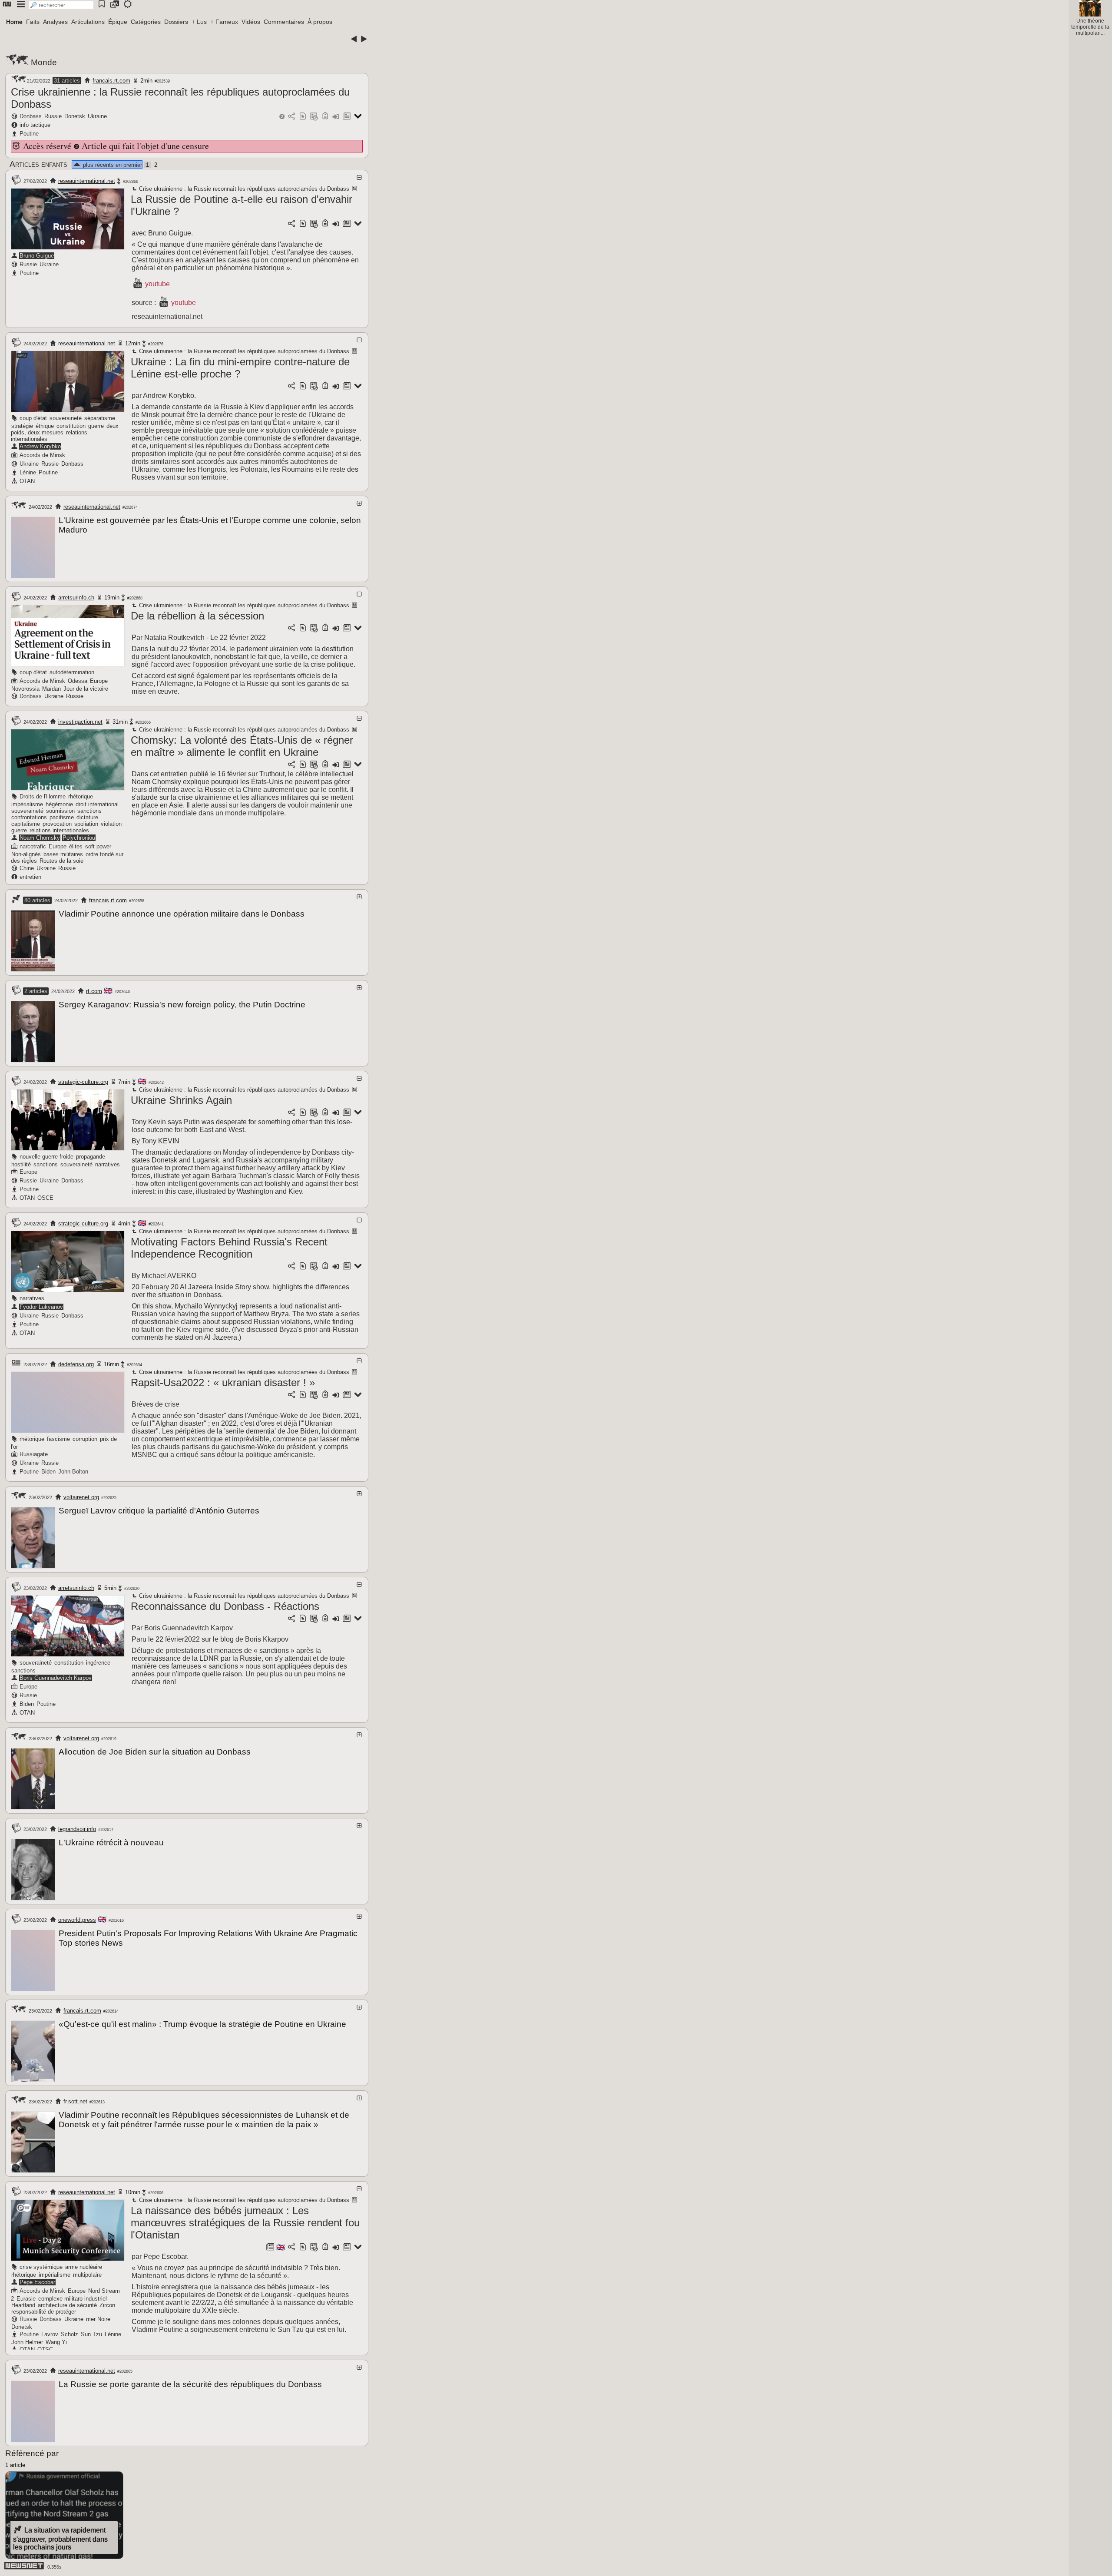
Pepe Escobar (37, 2282)
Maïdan (51, 689)
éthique (45, 426)
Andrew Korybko (40, 446)
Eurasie (26, 2299)
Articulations (88, 22)
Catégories (146, 22)
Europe (99, 681)
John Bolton (73, 1472)
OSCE (45, 1198)
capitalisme (26, 824)
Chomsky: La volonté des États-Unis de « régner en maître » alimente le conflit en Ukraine (242, 746)
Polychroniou (79, 838)
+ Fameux (224, 22)
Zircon (107, 2305)
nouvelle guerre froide (46, 1157)
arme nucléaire (84, 2267)
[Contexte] (314, 117)
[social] (291, 117)
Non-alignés (26, 854)
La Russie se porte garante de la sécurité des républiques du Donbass (190, 2384)
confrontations (29, 817)
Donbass (31, 116)
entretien (30, 877)
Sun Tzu (91, 2334)
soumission (60, 811)
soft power (98, 846)
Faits (33, 22)
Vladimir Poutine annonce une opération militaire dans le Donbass (182, 914)
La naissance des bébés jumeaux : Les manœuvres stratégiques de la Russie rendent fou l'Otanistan (245, 2223)
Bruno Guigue (37, 256)
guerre (96, 426)
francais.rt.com (111, 81)
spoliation (86, 824)
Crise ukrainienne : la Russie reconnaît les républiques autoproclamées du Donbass (243, 189)
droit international (97, 804)
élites (76, 846)
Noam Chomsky (40, 838)
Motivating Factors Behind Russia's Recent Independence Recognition (229, 1248)
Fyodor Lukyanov (41, 1307)
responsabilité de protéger (44, 2312)
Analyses (55, 22)
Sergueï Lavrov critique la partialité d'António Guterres (159, 1511)
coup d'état (33, 418)
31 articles (67, 81)
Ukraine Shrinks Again (181, 1100)
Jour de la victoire (86, 689)
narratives (108, 1164)
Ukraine (97, 116)
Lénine (28, 472)
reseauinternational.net (87, 181)
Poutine (29, 134)
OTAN (27, 481)
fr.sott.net (75, 2101)
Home (14, 22)
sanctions (89, 811)
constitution (71, 426)
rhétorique (81, 796)
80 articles (37, 900)
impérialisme (27, 804)
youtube (157, 284)
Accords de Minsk (42, 455)
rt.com (94, 991)
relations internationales (59, 830)
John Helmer (27, 2342)
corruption (85, 1439)
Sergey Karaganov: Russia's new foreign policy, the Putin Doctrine (182, 1005)
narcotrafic (33, 846)
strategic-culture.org (83, 1082)
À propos (320, 22)
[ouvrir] (359, 503)
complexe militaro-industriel (73, 2299)
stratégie (22, 426)
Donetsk (75, 116)
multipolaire (87, 2275)
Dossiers (176, 22)
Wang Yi (56, 2342)
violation (111, 824)
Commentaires (284, 22)
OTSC (45, 2349)
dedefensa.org (76, 1364)
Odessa (78, 681)
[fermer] (359, 177)
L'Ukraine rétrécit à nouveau (111, 1843)
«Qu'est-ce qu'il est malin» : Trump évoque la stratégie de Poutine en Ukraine (202, 2024)
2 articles (36, 991)
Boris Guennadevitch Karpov (56, 1678)
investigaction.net (80, 722)
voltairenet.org (81, 1497)
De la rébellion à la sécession (197, 616)
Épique (118, 22)
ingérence (98, 1663)
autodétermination (72, 672)
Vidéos (251, 22)
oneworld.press (77, 1920)
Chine (27, 868)
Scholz (69, 2334)
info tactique (35, 125)
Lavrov (50, 2334)
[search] (61, 5)
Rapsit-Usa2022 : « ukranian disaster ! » (223, 1382)
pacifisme (62, 817)
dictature (87, 817)
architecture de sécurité (67, 2305)
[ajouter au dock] (336, 117)
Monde (44, 62)
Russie (53, 116)
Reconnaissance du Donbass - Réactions (225, 1606)
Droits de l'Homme (43, 796)
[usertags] (303, 117)
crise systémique (41, 2267)
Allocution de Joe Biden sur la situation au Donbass (155, 1752)
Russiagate (34, 1454)
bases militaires (63, 854)
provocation (57, 824)
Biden (48, 1472)
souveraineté (66, 418)
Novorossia (25, 689)
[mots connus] (325, 117)
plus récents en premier (112, 165)
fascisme (58, 1439)
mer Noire (98, 2319)
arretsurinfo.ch (76, 598)
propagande (91, 1157)
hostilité (21, 1164)
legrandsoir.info (77, 1829)
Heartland (23, 2305)
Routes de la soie (61, 861)
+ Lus (199, 22)
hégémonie (59, 804)
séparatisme (100, 418)
